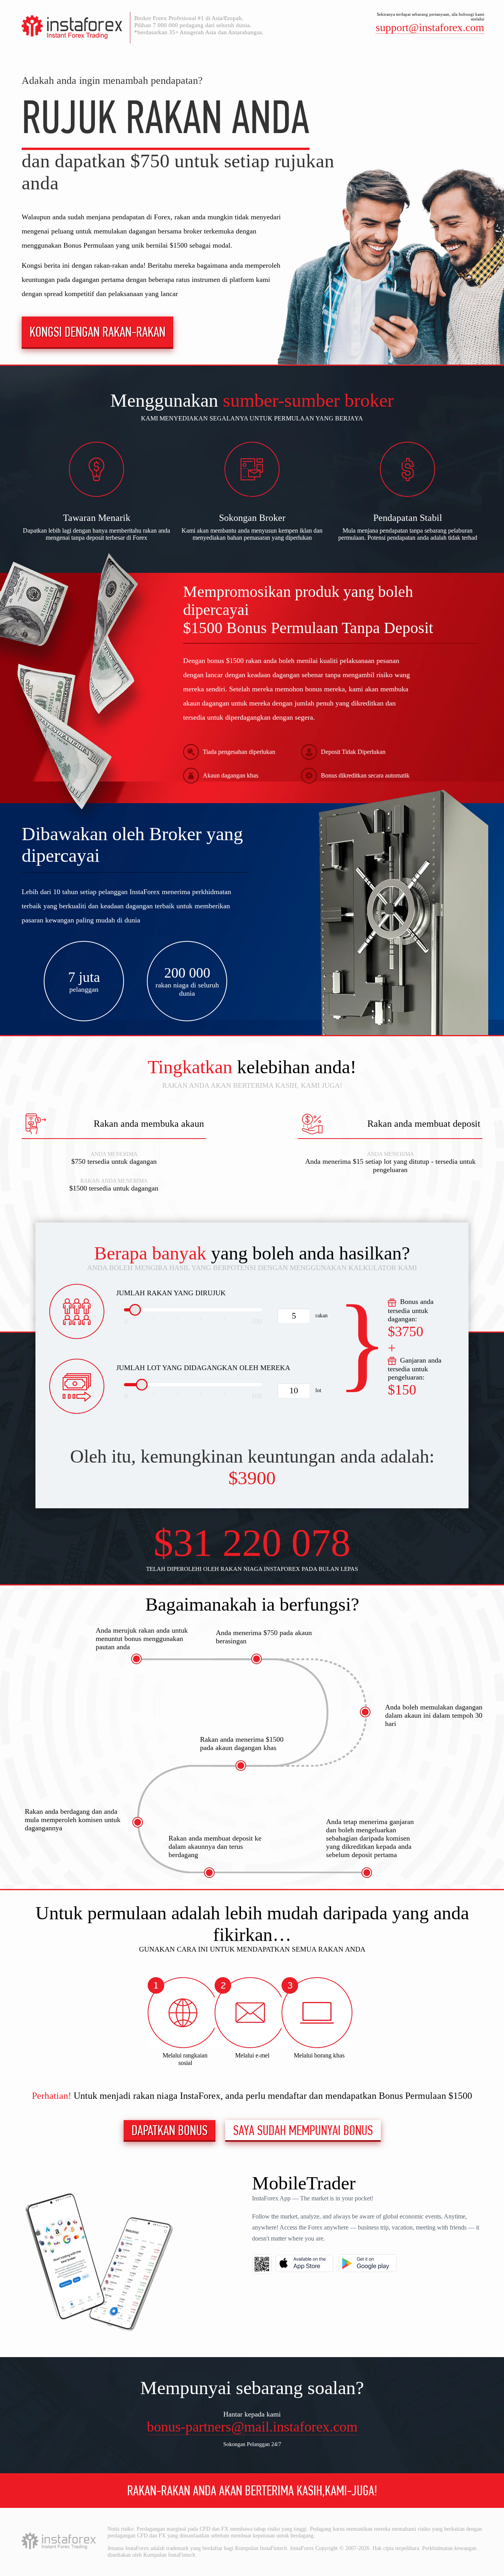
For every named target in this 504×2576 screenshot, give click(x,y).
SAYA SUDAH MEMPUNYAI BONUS (303, 2130)
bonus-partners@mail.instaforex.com (252, 2427)
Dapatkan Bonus (170, 2130)
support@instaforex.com (430, 27)
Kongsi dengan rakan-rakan (97, 332)
